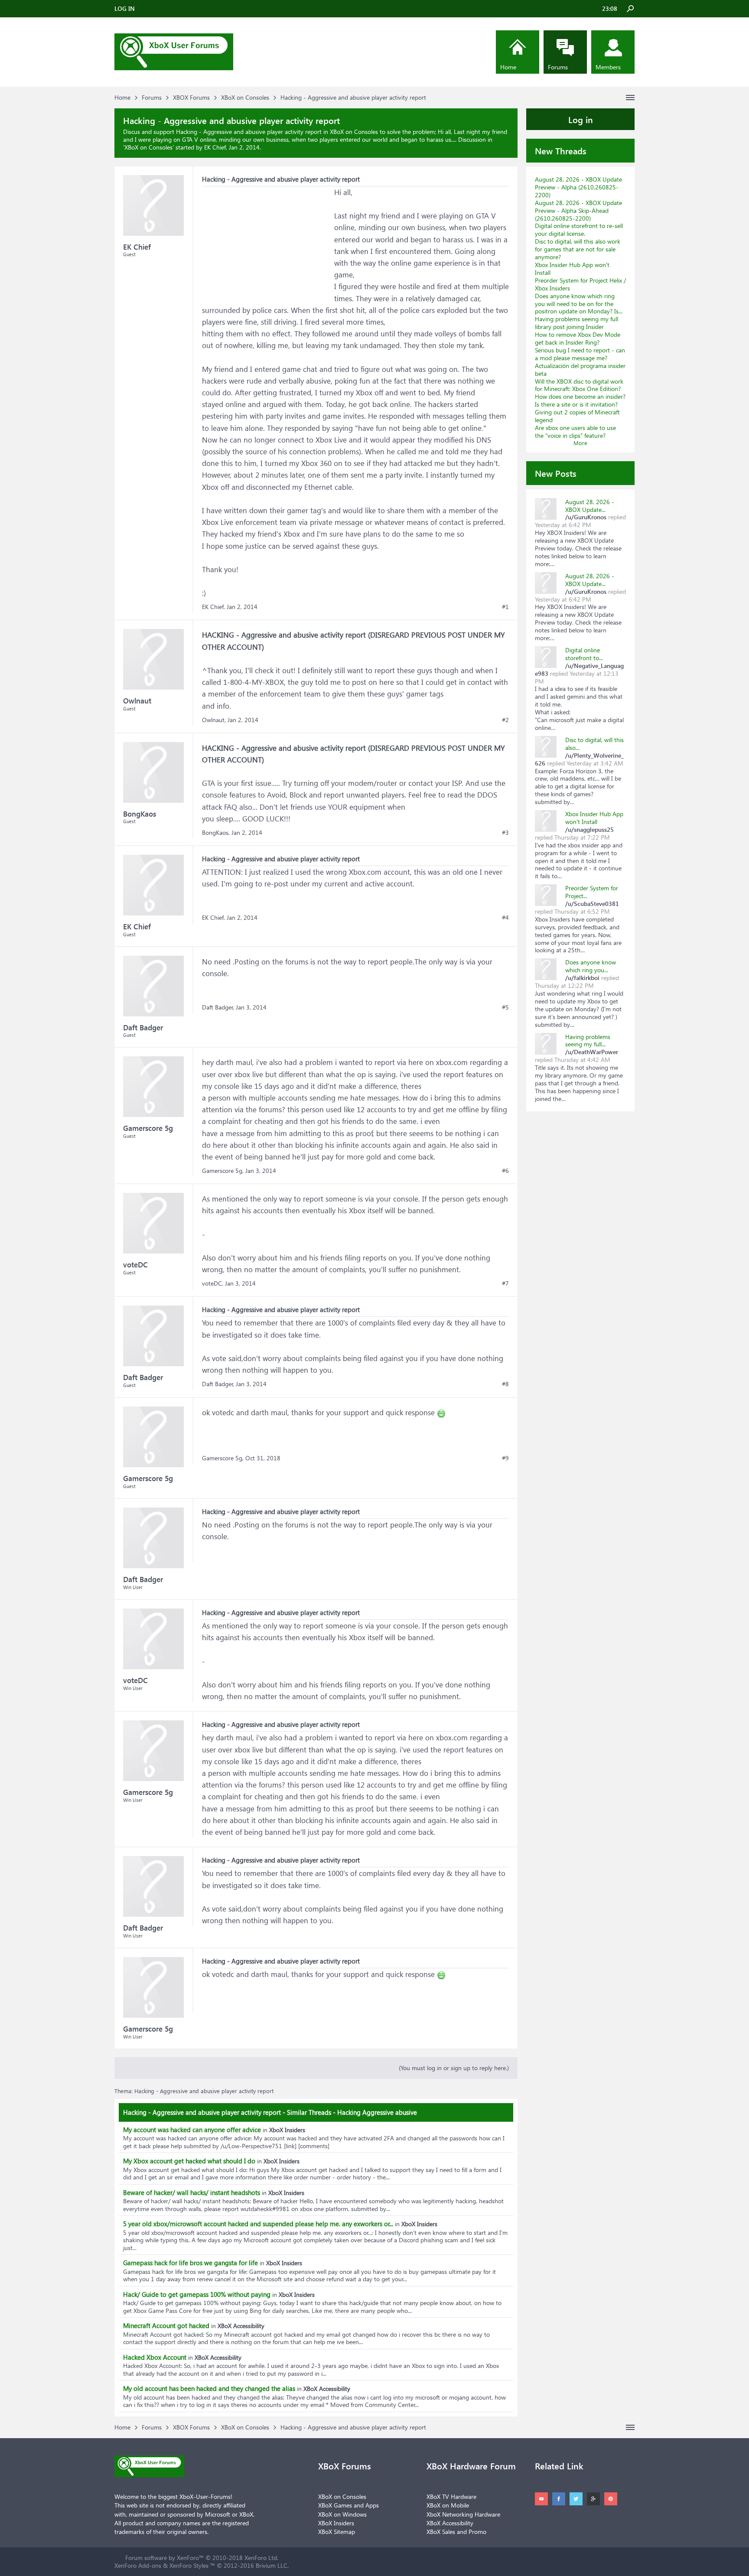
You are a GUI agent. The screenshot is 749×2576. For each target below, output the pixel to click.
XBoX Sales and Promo (456, 2532)
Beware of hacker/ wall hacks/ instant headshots (192, 2192)
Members (608, 67)
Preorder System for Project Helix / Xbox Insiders (580, 284)
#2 (505, 720)
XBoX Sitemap (337, 2532)
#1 (505, 607)
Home (508, 67)
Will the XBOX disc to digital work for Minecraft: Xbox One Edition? (579, 385)
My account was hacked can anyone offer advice (192, 2130)
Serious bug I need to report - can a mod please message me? (580, 354)
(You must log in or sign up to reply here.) (454, 2068)
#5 (505, 1007)
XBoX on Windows (342, 2514)
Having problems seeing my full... (588, 1040)
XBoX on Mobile (448, 2505)
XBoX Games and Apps (348, 2505)
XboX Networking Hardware (463, 2514)
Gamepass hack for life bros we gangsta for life (191, 2263)
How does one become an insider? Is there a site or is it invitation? (580, 400)
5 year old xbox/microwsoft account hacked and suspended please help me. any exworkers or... (258, 2224)
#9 (505, 1458)
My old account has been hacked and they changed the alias (209, 2388)
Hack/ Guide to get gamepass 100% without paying (197, 2294)
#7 (505, 1283)
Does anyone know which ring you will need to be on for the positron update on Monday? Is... (579, 304)
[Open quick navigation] (630, 98)
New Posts (556, 473)
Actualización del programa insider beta (580, 370)
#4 (505, 918)
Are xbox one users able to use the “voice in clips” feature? (575, 432)
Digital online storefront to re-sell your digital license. (579, 230)
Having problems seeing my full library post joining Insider (576, 323)
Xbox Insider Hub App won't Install (572, 269)
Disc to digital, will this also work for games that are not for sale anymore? (578, 249)
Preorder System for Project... (592, 892)
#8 (505, 1384)
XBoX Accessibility (450, 2523)
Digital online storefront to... (584, 654)
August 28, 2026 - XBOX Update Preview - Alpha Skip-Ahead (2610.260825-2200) (578, 210)
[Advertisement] (267, 241)
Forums (558, 67)
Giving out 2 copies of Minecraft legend (577, 416)
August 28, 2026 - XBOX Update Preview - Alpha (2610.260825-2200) (578, 187)
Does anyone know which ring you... (591, 966)
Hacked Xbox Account (155, 2357)
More (580, 443)
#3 (505, 833)
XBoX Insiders (336, 2523)
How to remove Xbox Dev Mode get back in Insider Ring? (578, 338)
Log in (581, 119)
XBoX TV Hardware (451, 2496)
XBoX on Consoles (148, 147)
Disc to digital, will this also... (594, 744)
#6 (505, 1171)
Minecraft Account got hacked (166, 2325)
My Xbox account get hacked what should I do (189, 2161)
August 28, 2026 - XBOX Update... (590, 506)
